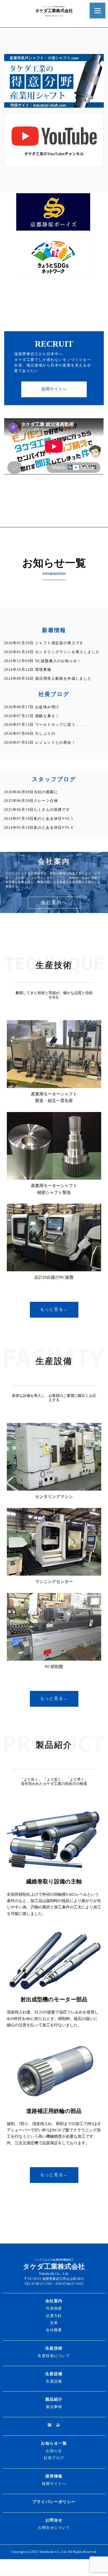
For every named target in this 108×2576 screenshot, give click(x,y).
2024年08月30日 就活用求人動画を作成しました (48, 678)
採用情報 (54, 2476)
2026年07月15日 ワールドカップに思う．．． (46, 724)
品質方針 (54, 2316)
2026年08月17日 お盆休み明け (32, 707)
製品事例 (54, 2407)
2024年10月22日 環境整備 (28, 669)
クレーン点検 (31, 801)
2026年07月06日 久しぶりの (30, 733)
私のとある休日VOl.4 (38, 827)
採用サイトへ (54, 389)
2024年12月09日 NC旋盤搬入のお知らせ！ (43, 661)
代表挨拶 (54, 2308)
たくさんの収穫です (37, 810)
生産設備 (54, 2374)
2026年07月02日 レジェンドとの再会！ (40, 742)
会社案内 (54, 2301)
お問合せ (54, 2520)
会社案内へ (54, 902)
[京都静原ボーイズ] (53, 228)
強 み (54, 2425)
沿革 (54, 2323)
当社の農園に (31, 792)
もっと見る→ (54, 1309)
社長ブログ (54, 2458)
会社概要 (54, 2330)
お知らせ (54, 2451)
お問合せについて (54, 2528)
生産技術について (54, 2356)
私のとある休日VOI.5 (39, 818)
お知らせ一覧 (54, 2443)
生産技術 (54, 2348)
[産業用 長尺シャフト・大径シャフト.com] (54, 105)
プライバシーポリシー (54, 2502)
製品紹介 (54, 2399)
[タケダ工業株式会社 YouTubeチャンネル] (54, 164)
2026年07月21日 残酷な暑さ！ (32, 716)
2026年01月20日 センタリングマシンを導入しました (52, 652)
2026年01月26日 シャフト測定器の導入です (44, 643)
